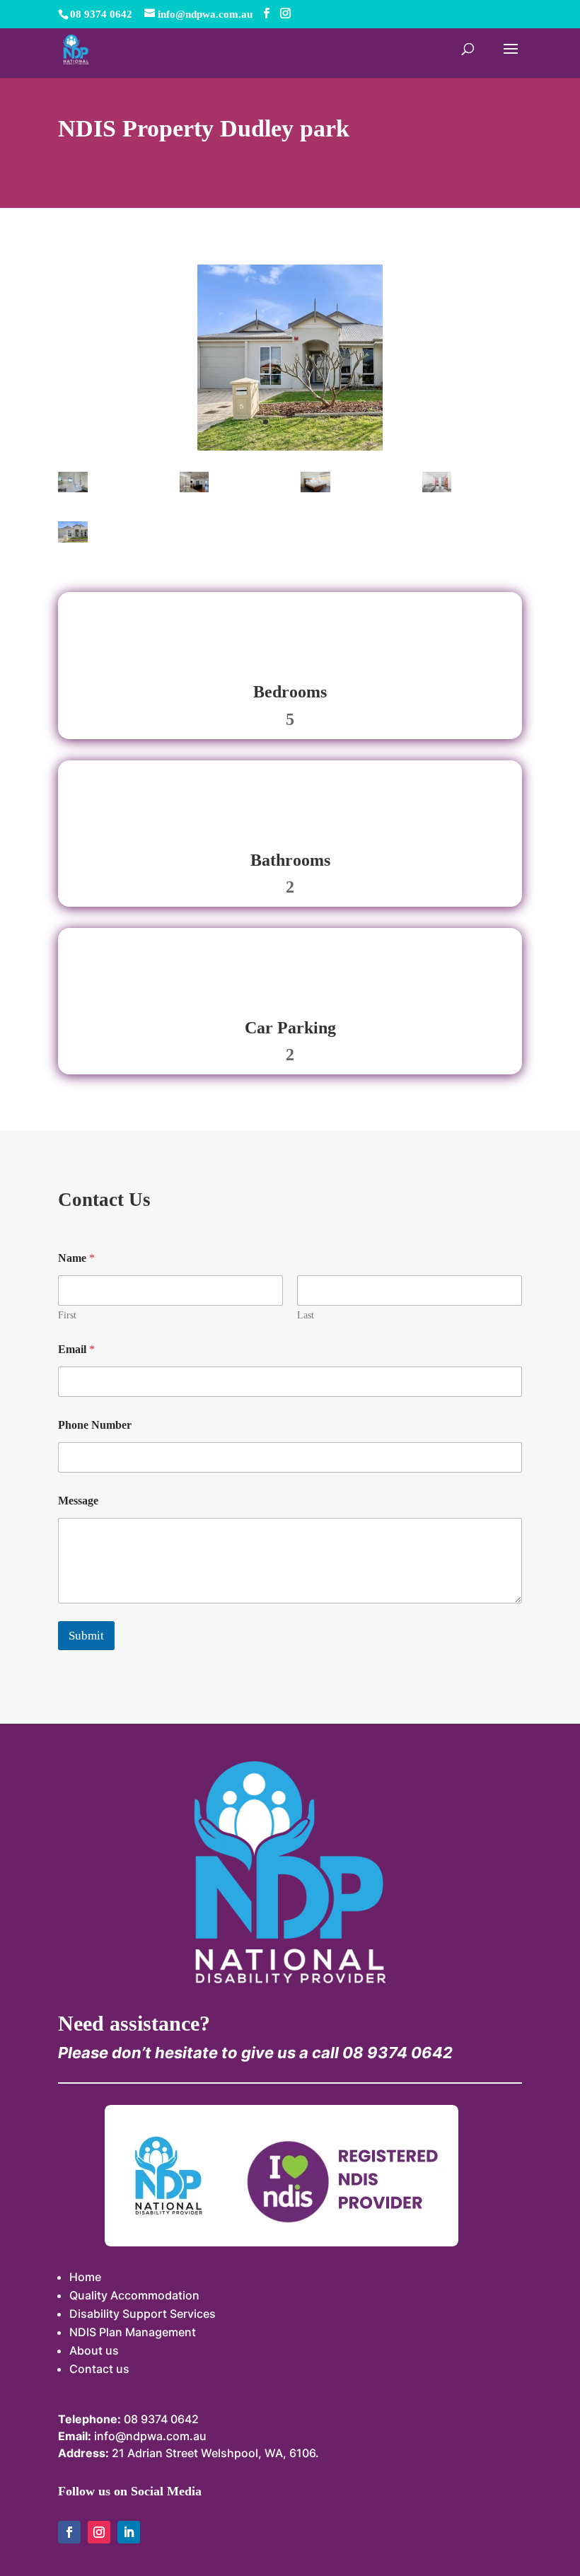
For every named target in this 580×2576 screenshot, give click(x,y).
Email (76, 1349)
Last (306, 1315)
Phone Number (95, 1425)
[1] (290, 447)
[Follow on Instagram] (99, 2532)
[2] (437, 488)
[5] (73, 488)
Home (85, 2277)
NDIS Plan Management (133, 2332)
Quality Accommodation (134, 2295)
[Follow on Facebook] (69, 2532)
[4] (195, 488)
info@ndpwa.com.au (150, 2436)
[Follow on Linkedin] (129, 2532)
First (67, 1315)
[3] (315, 488)
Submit (86, 1636)
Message (78, 1501)
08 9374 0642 (161, 2419)
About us (94, 2350)
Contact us (99, 2369)
